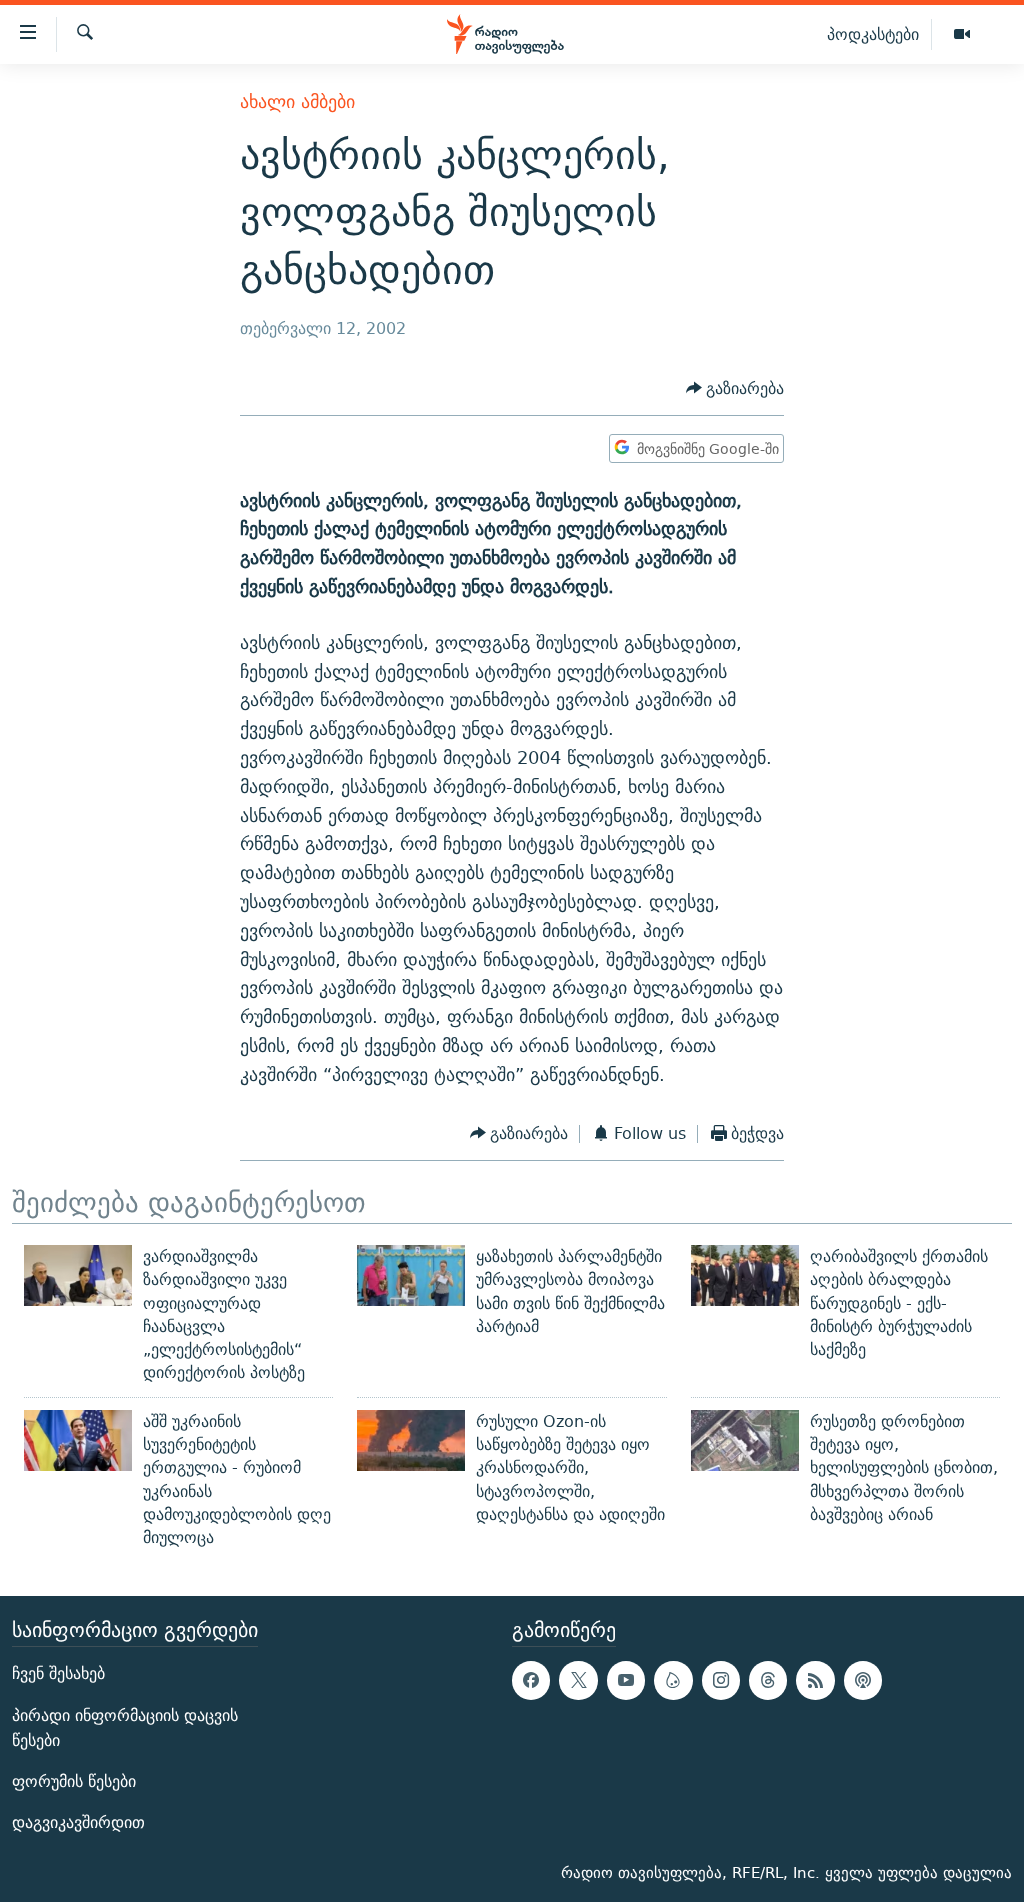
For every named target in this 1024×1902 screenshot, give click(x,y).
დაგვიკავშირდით (78, 1822)
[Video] (962, 35)
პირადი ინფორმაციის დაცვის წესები (125, 1727)
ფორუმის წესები (74, 1780)
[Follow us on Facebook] (531, 1680)
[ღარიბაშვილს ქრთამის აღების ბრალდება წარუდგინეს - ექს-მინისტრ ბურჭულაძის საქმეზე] (745, 1275)
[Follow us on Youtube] (626, 1680)
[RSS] (815, 1680)
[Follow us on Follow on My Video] (673, 1680)
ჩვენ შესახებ (58, 1673)
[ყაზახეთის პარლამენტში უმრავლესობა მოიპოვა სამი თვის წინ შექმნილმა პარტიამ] (411, 1275)
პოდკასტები (873, 34)
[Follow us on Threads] (768, 1680)
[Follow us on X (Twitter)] (578, 1680)
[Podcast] (863, 1680)
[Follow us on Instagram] (721, 1680)
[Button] (735, 388)
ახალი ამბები (297, 101)
